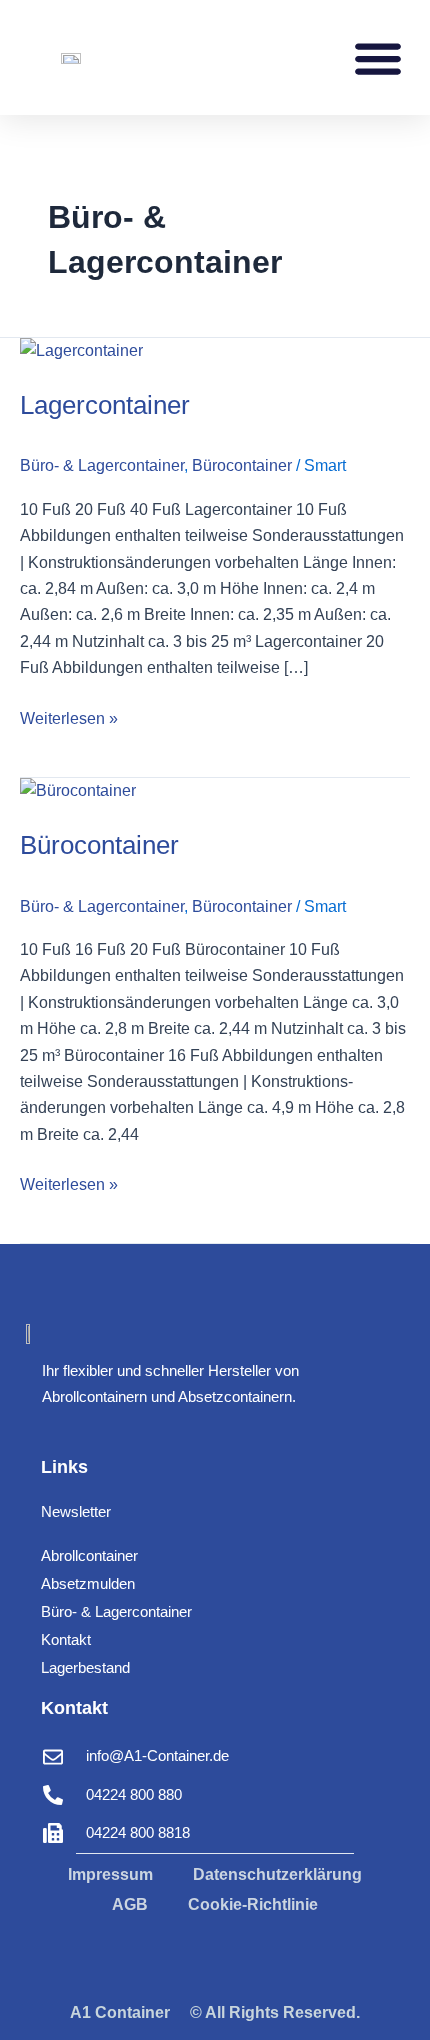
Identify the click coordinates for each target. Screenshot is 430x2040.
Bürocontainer (242, 465)
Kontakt (66, 1639)
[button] (377, 57)
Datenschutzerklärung (277, 1874)
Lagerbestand (85, 1667)
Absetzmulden (88, 1583)
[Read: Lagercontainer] (81, 350)
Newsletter (76, 1511)
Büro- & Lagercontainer (102, 465)
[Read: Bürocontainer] (78, 790)
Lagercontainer (105, 405)
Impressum (110, 1874)
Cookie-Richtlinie (253, 1904)
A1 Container (120, 2012)
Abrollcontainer (89, 1555)
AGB (130, 1904)
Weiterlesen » (69, 716)
